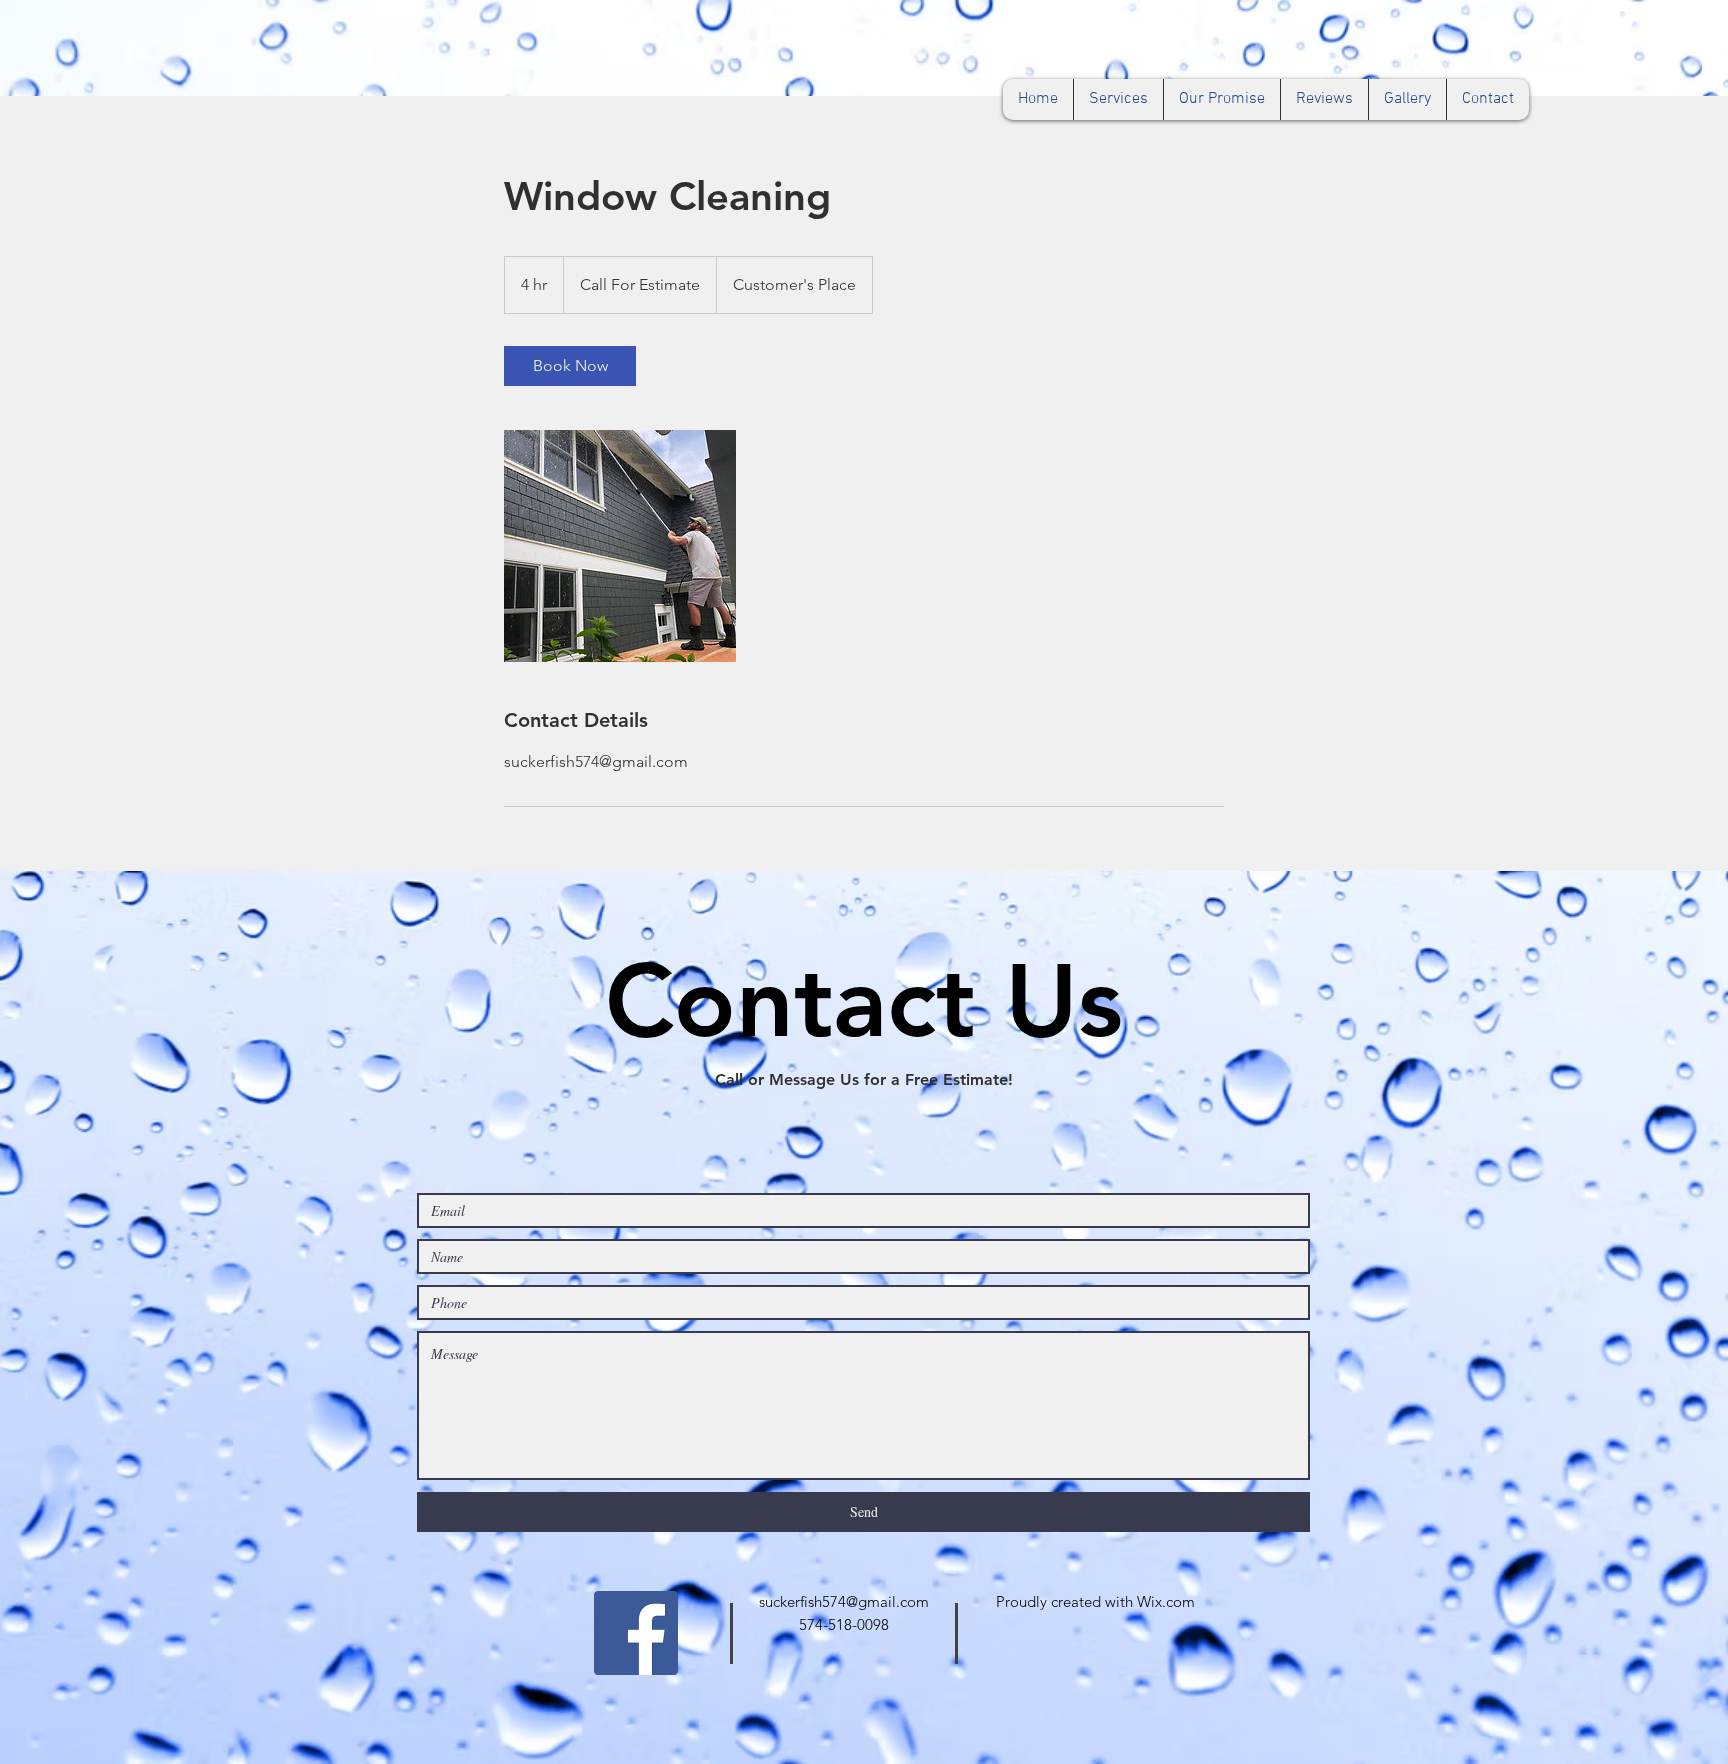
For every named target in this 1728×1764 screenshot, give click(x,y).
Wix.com (1166, 1601)
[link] (570, 366)
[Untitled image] (620, 546)
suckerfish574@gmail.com (844, 1601)
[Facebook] (636, 1633)
